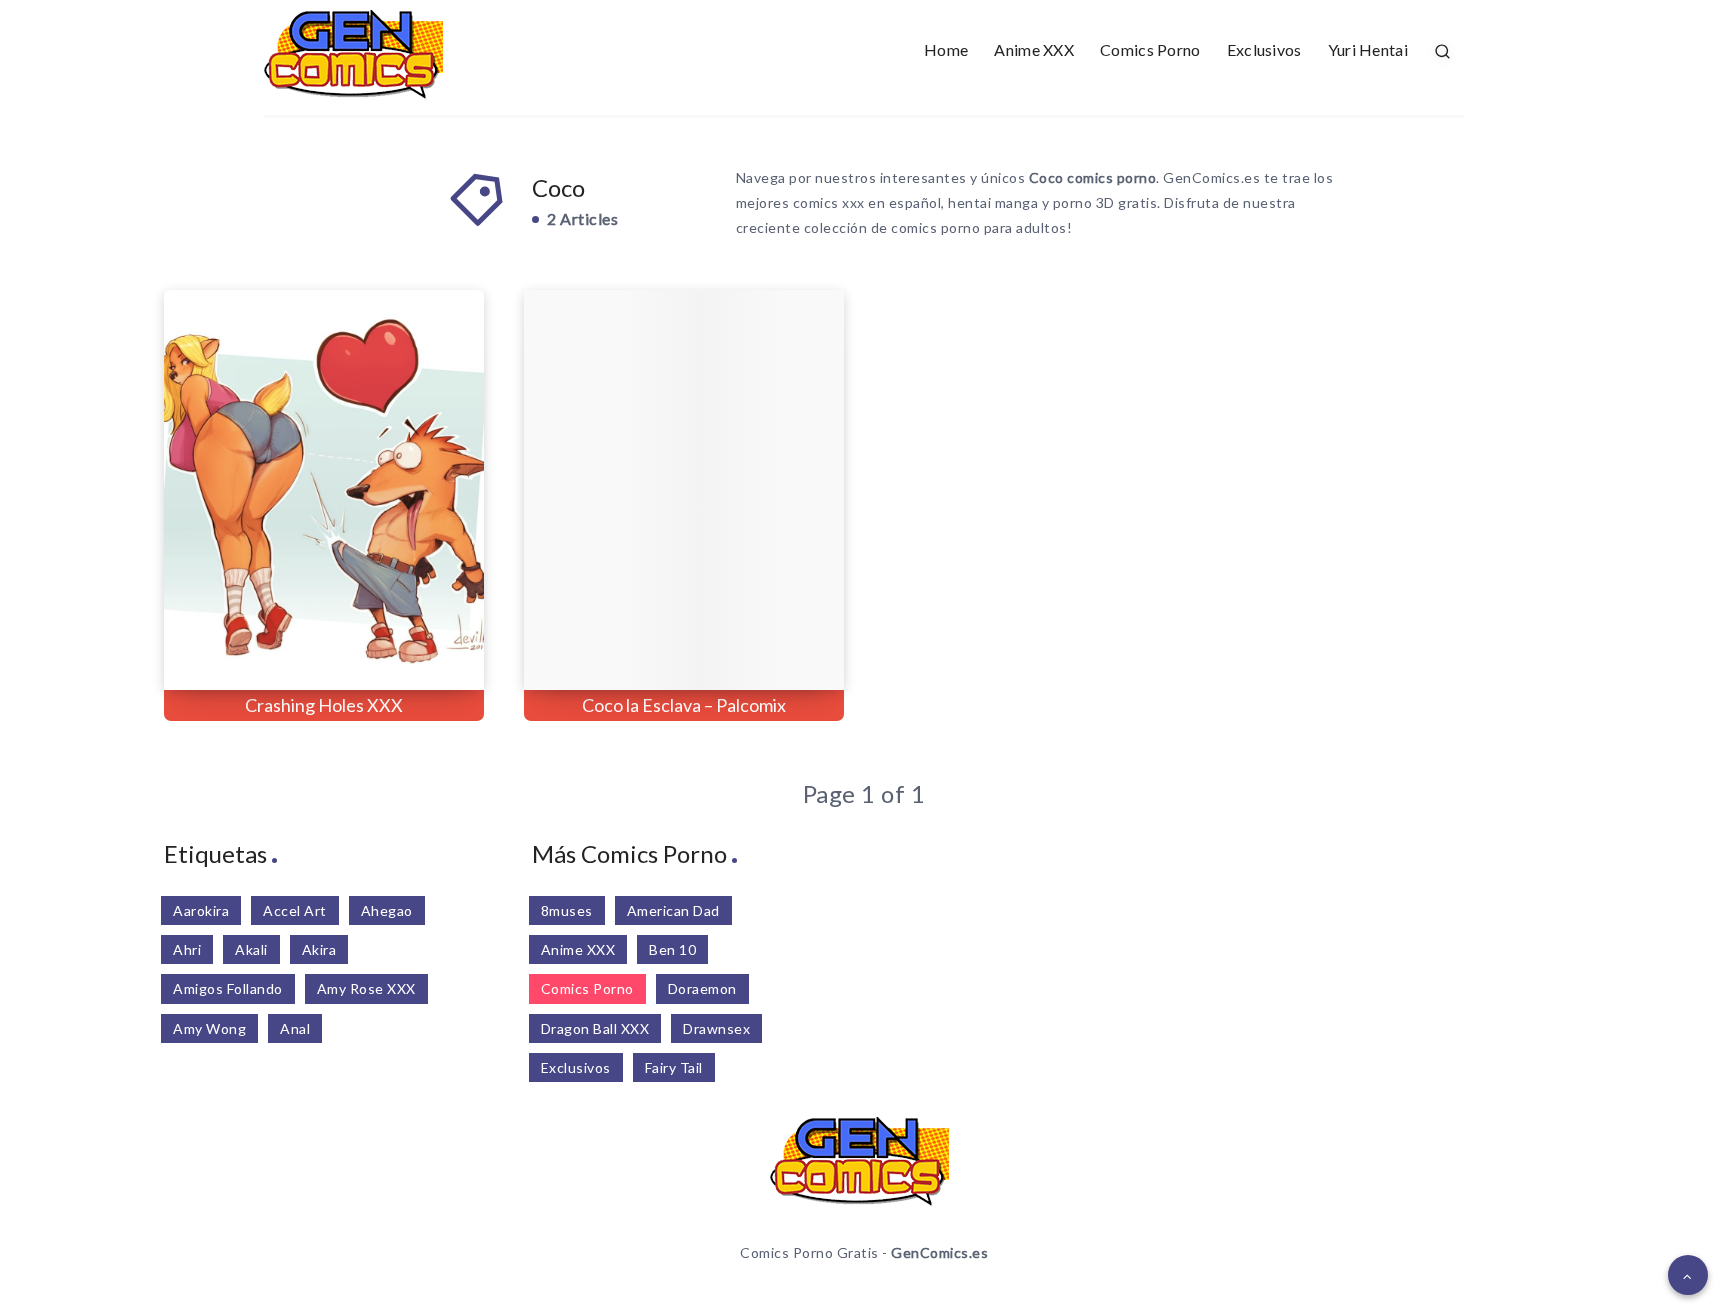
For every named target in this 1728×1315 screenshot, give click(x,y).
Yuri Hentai (1368, 49)
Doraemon (702, 988)
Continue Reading (394, 630)
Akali (251, 949)
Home (946, 49)
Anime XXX (1034, 49)
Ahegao (387, 910)
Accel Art (295, 910)
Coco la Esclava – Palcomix (684, 705)
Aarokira (201, 910)
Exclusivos (1264, 49)
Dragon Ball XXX (595, 1028)
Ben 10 (672, 949)
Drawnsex (716, 1028)
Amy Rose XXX (366, 988)
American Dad (673, 910)
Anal (295, 1028)
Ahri (187, 949)
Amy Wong (209, 1028)
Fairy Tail (674, 1067)
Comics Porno (1150, 49)
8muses (567, 910)
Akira (319, 949)
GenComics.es (939, 1252)
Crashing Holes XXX (324, 705)
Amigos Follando (228, 988)
